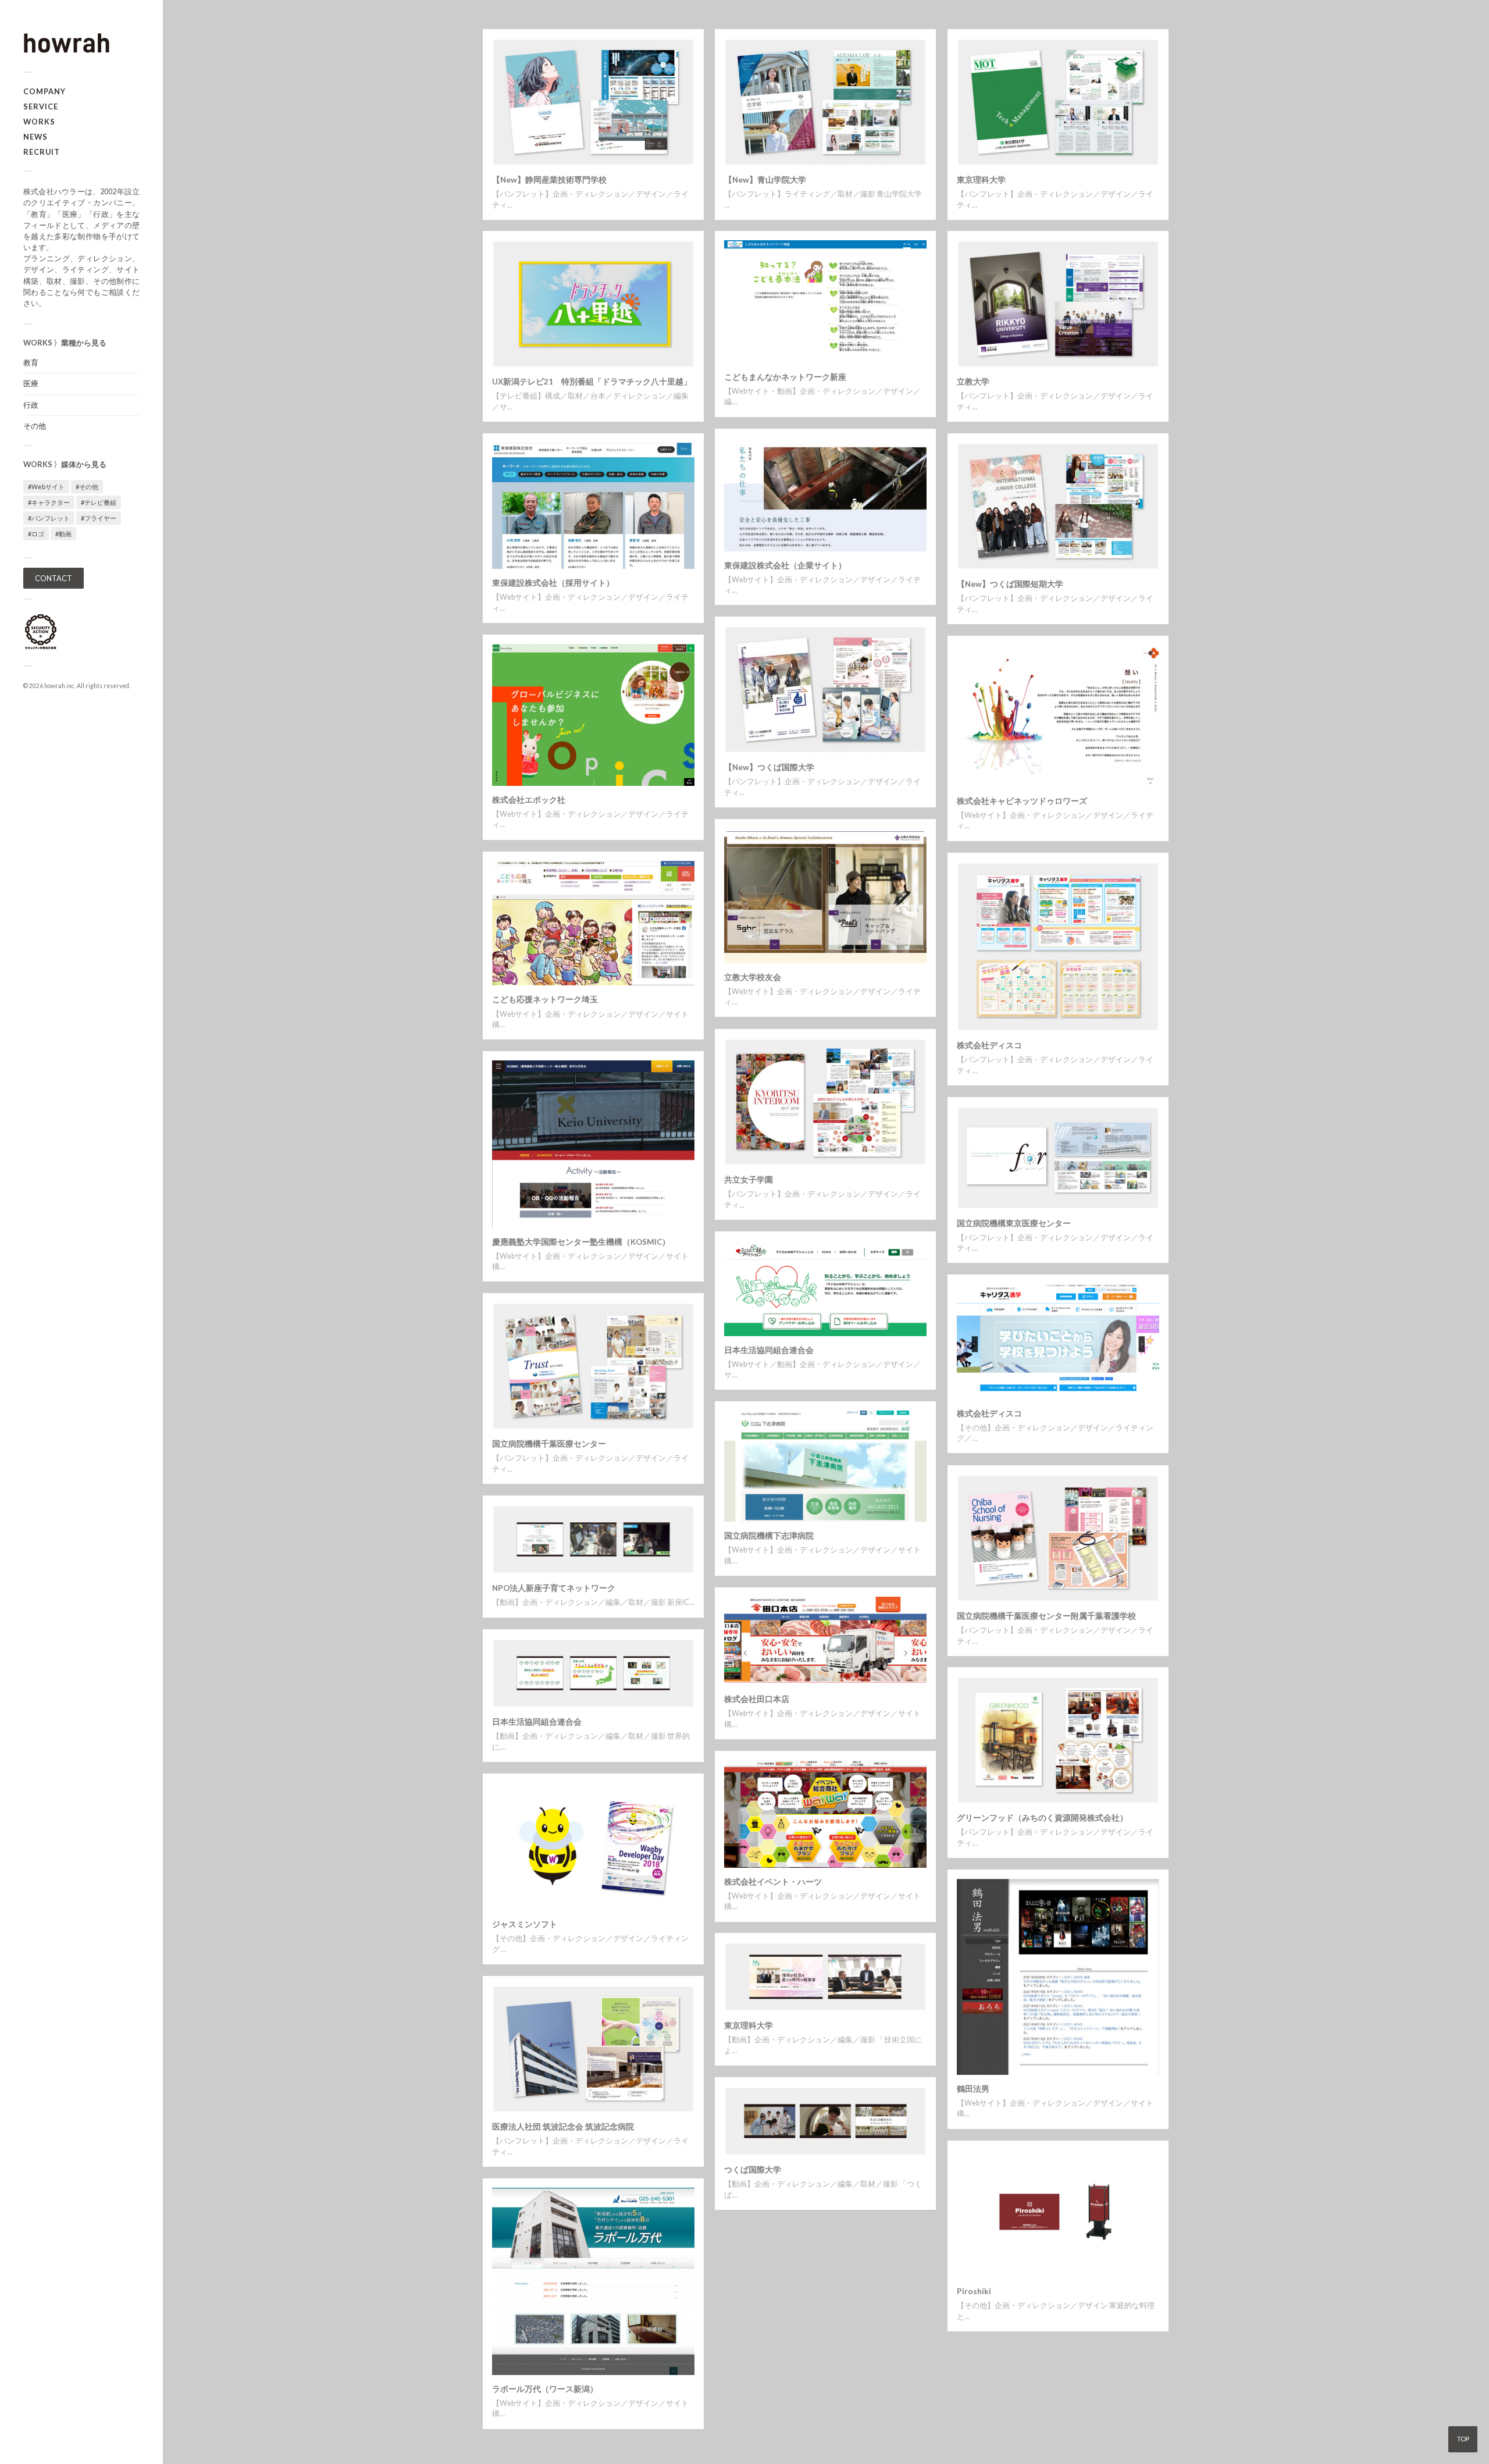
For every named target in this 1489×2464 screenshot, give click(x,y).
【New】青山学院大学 (765, 180)
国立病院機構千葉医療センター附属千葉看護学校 (1046, 1616)
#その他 (87, 487)
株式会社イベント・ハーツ (773, 1882)
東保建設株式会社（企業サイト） (785, 565)
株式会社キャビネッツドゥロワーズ (1022, 801)
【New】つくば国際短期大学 (1010, 584)
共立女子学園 (749, 1180)
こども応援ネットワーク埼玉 (545, 999)
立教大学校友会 (753, 977)
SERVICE (41, 106)
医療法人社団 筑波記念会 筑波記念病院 (563, 2127)
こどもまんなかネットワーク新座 (785, 377)
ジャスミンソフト (525, 1924)
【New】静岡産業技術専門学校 (549, 180)
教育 (31, 362)
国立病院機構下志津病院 (769, 1536)
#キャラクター (49, 502)
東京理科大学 (981, 180)
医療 (31, 383)
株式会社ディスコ (989, 1045)
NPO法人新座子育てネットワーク (554, 1588)
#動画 (63, 534)
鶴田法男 (973, 2089)
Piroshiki (974, 2291)
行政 (31, 405)
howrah (55, 686)
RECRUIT (42, 152)
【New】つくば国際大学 (769, 767)
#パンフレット (49, 518)
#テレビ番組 (99, 502)
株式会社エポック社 (529, 800)
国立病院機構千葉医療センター (549, 1444)
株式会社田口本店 (757, 1699)
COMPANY (44, 91)
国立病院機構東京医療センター (1014, 1223)
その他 (35, 426)
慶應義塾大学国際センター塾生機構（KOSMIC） (581, 1242)
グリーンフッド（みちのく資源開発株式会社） (1042, 1818)
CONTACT (54, 578)
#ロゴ (36, 534)
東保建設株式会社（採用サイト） (553, 583)
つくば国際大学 (753, 2170)
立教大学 (973, 382)
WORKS (39, 122)
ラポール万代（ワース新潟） (545, 2389)
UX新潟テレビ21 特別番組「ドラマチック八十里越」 (592, 382)
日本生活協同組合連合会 (769, 1350)
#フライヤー (99, 518)
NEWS (35, 137)
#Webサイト (46, 487)
